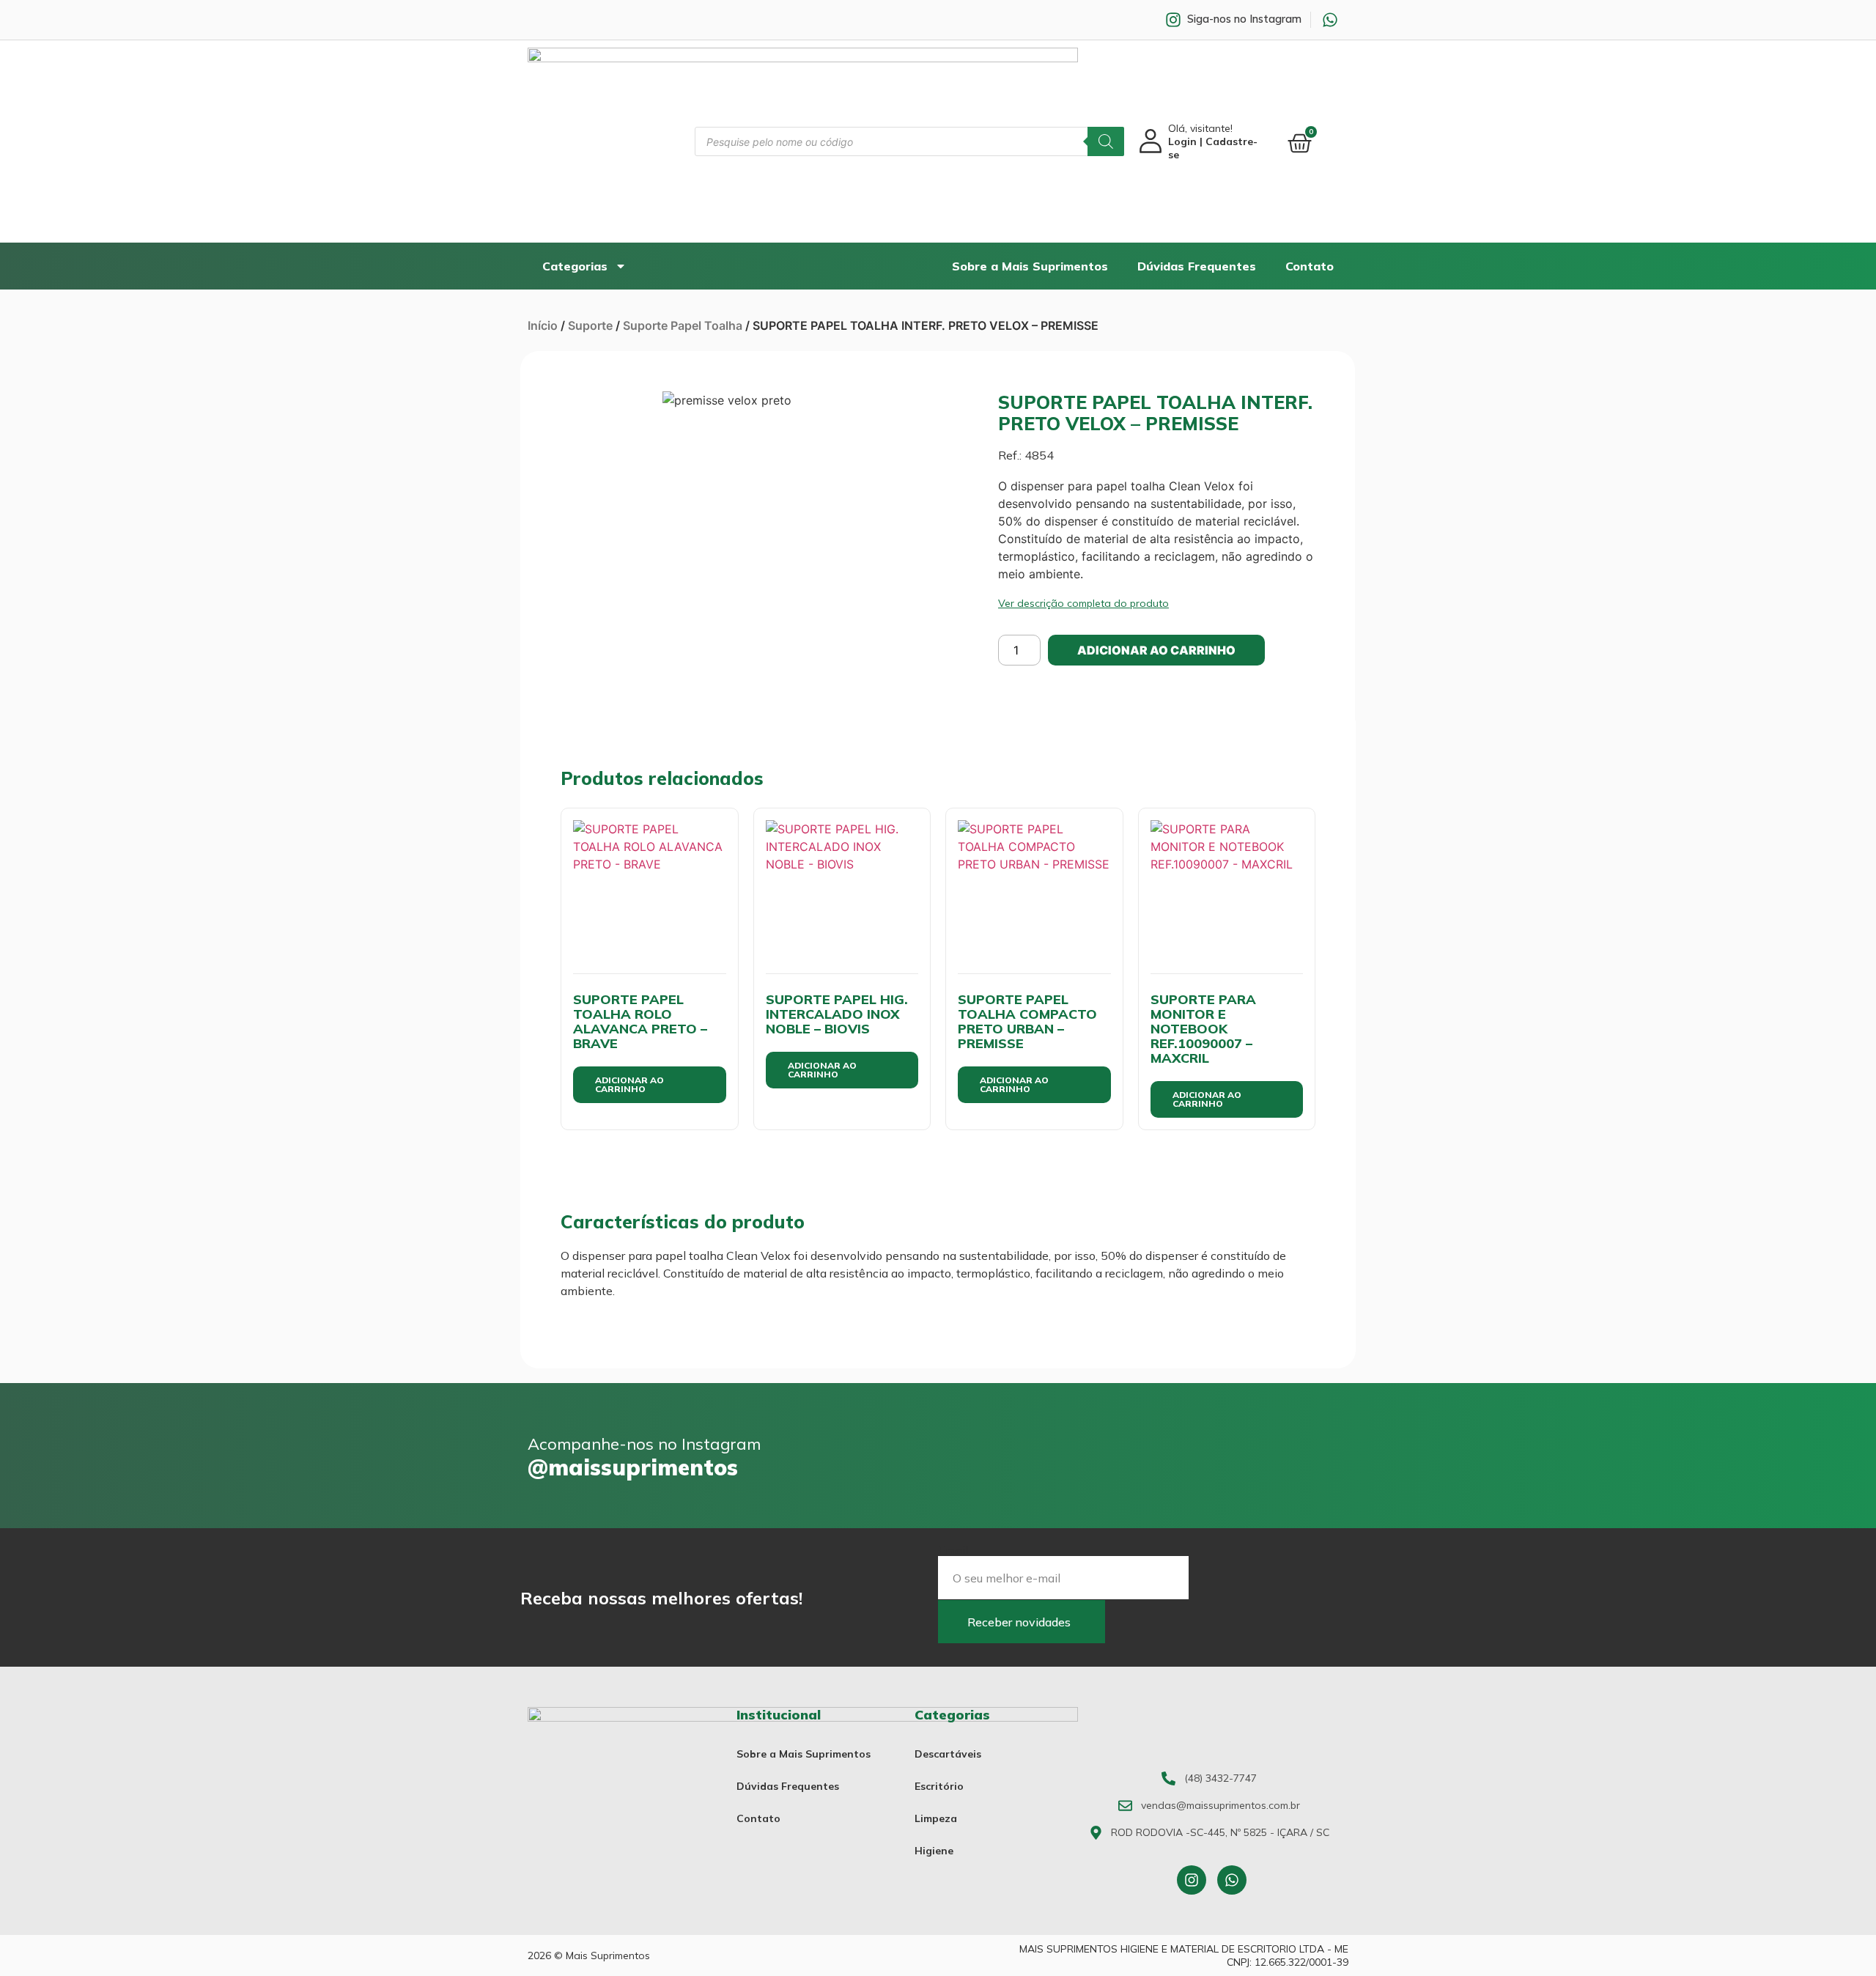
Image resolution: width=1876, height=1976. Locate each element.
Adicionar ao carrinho (1156, 650)
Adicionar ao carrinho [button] (629, 1084)
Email (953, 1550)
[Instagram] (1192, 1880)
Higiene (934, 1851)
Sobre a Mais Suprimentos (1030, 266)
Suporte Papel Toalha (683, 325)
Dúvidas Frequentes (1197, 266)
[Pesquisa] (1106, 141)
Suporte (590, 325)
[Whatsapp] (1232, 1880)
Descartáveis (948, 1754)
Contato (1310, 266)
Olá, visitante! (1213, 141)
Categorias (575, 266)
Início (543, 325)
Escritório (939, 1786)
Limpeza (936, 1818)
